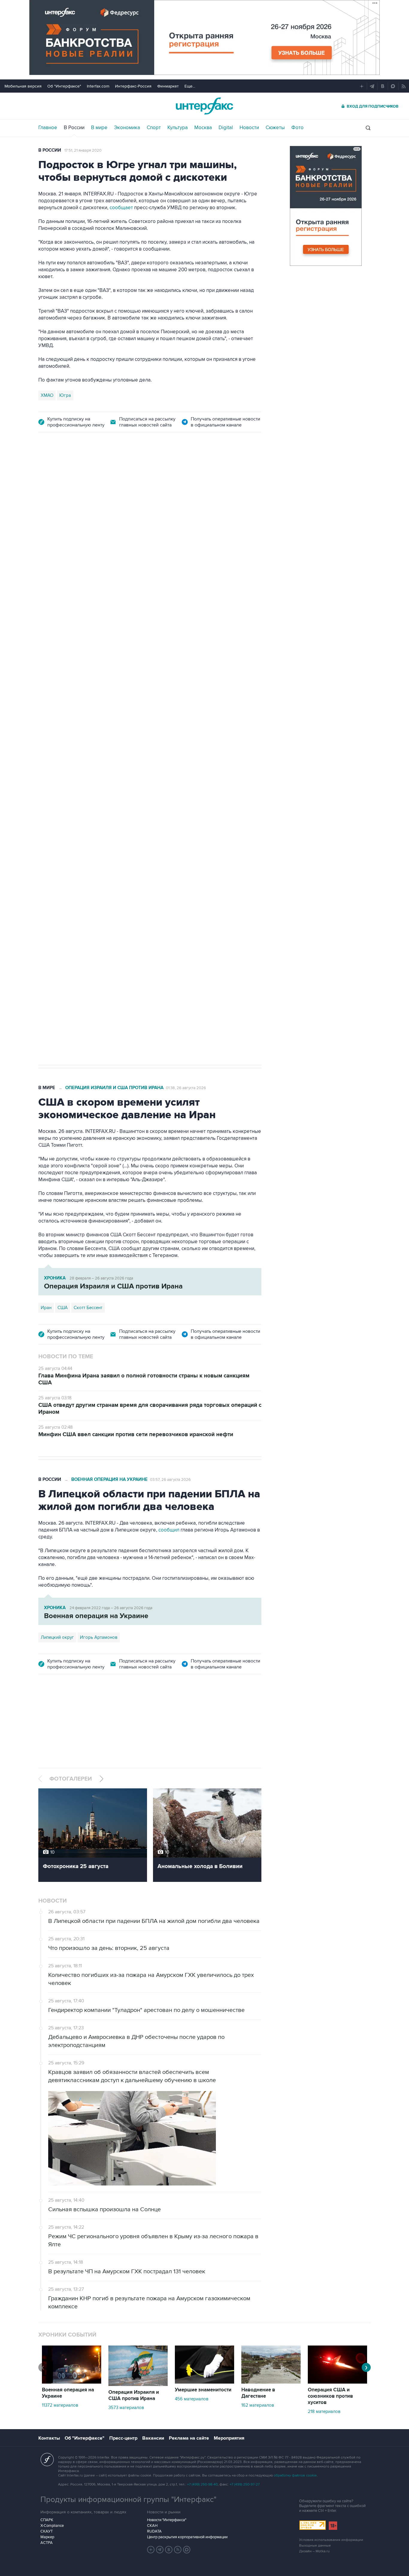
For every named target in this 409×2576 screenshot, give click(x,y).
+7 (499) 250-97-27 (245, 2484)
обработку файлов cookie (295, 2475)
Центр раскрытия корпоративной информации (187, 2537)
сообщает (121, 208)
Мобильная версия (23, 86)
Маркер (47, 2537)
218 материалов (324, 2411)
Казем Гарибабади (93, 862)
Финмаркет (168, 86)
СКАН (152, 2526)
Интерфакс (205, 106)
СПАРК (47, 2520)
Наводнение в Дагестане (258, 2393)
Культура (178, 128)
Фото (297, 128)
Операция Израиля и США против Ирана (114, 474)
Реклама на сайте (189, 2438)
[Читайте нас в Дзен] (151, 2550)
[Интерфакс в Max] (187, 2550)
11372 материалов (60, 2405)
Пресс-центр (123, 2438)
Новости (249, 128)
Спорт (154, 128)
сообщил (169, 1530)
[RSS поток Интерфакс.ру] (178, 2550)
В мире (99, 128)
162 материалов (258, 2405)
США (46, 862)
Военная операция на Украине (109, 1480)
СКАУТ (47, 2531)
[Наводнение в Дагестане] (271, 2382)
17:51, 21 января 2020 (83, 150)
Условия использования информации (331, 2540)
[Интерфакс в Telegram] (160, 2550)
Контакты (49, 2438)
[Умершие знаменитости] (205, 2382)
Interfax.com (98, 86)
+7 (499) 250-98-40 (202, 2484)
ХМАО (47, 395)
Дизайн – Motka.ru (314, 2551)
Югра (65, 395)
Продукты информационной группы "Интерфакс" (128, 2500)
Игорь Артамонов (99, 1637)
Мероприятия (229, 2438)
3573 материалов (126, 2408)
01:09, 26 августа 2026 (186, 474)
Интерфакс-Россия (133, 86)
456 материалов (192, 2399)
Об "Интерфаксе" (64, 86)
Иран (62, 862)
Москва (203, 128)
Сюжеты (275, 128)
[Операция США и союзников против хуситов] (337, 2382)
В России (74, 128)
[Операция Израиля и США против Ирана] (138, 2384)
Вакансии (153, 2438)
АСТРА (47, 2543)
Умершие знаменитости (203, 2390)
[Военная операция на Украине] (72, 2382)
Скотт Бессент (88, 1308)
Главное (48, 128)
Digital (226, 128)
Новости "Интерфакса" (167, 2520)
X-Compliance (52, 2526)
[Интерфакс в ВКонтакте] (169, 2550)
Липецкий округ (57, 1637)
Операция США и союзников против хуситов (330, 2396)
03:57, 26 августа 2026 (170, 1480)
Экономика (127, 128)
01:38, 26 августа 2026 (186, 1088)
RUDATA (154, 2531)
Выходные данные (315, 2546)
